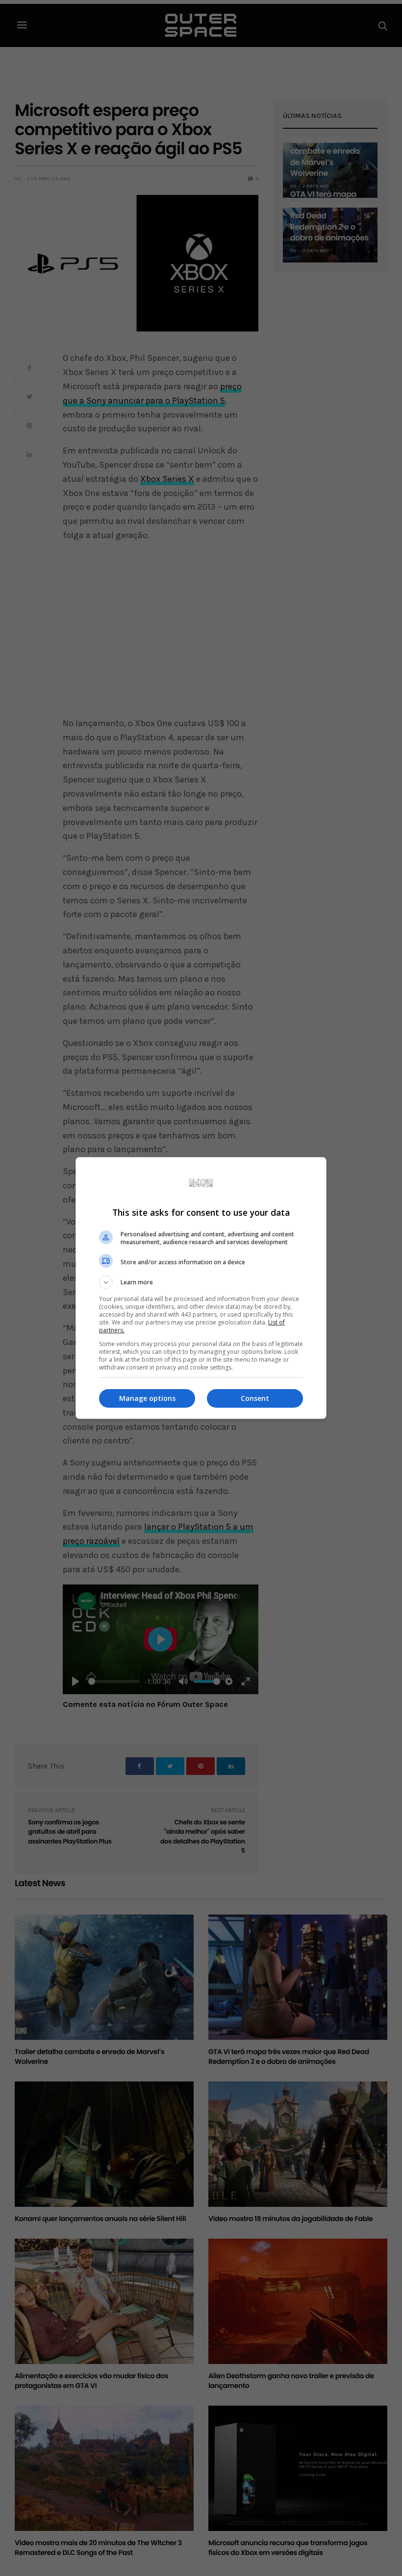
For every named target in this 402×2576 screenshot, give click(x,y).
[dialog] (201, 1288)
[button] (201, 1282)
